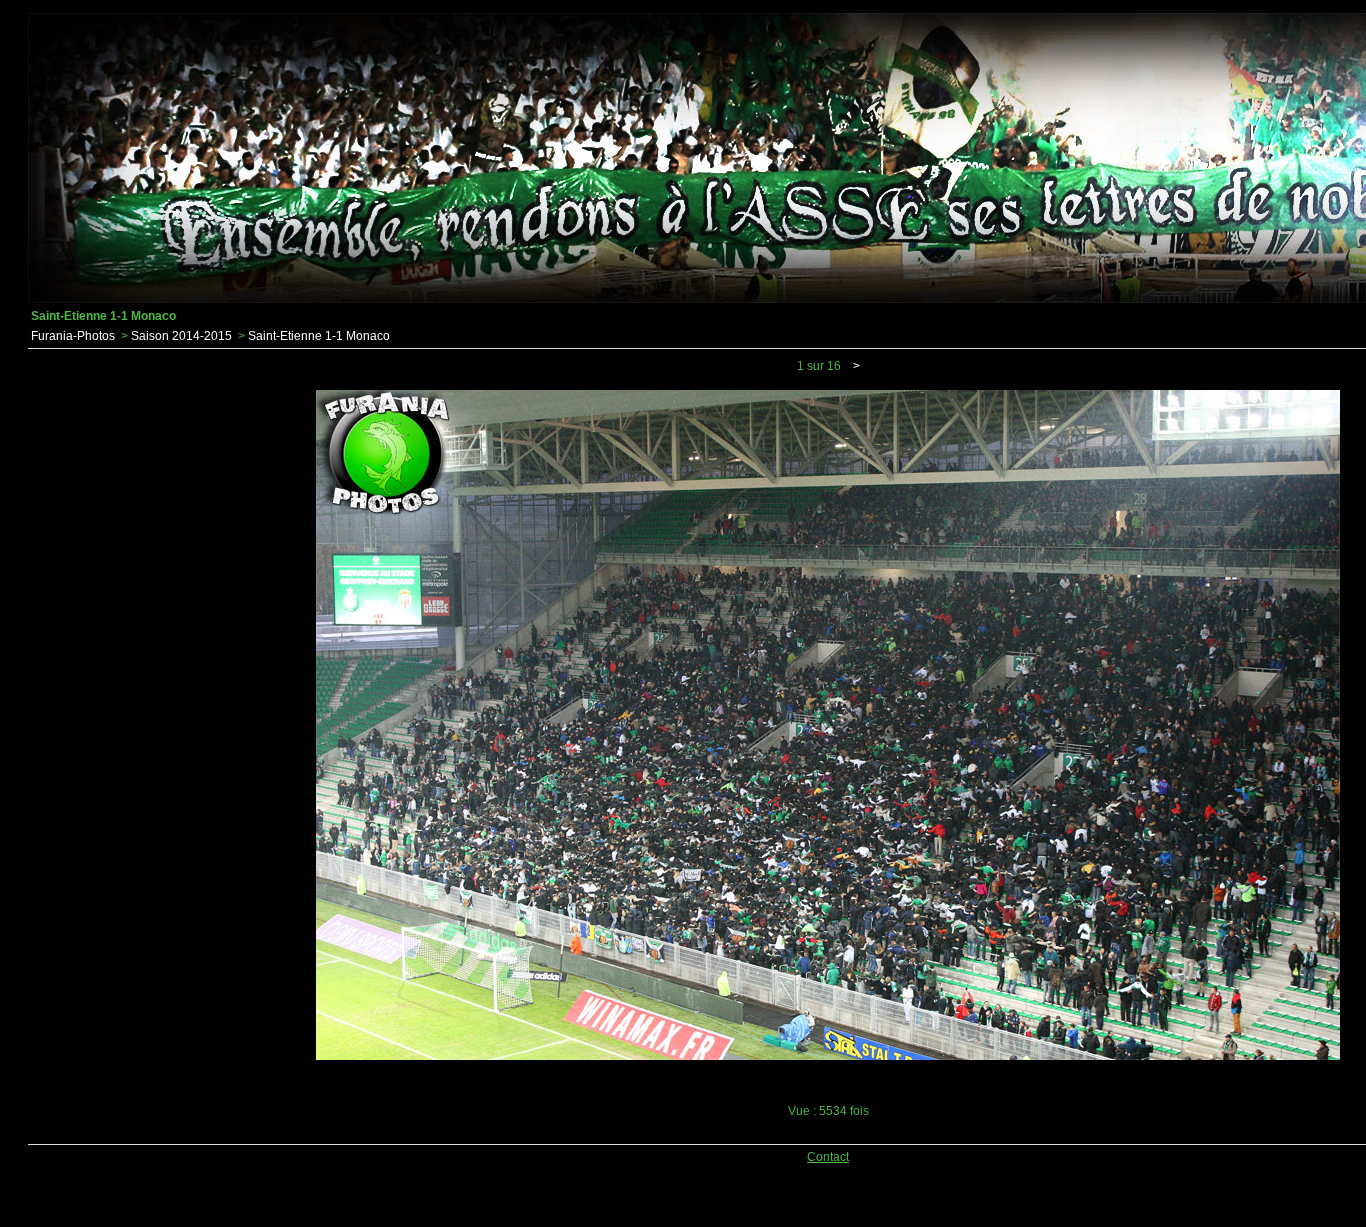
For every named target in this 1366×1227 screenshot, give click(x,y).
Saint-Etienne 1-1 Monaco (319, 336)
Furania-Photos (73, 336)
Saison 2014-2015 (181, 336)
